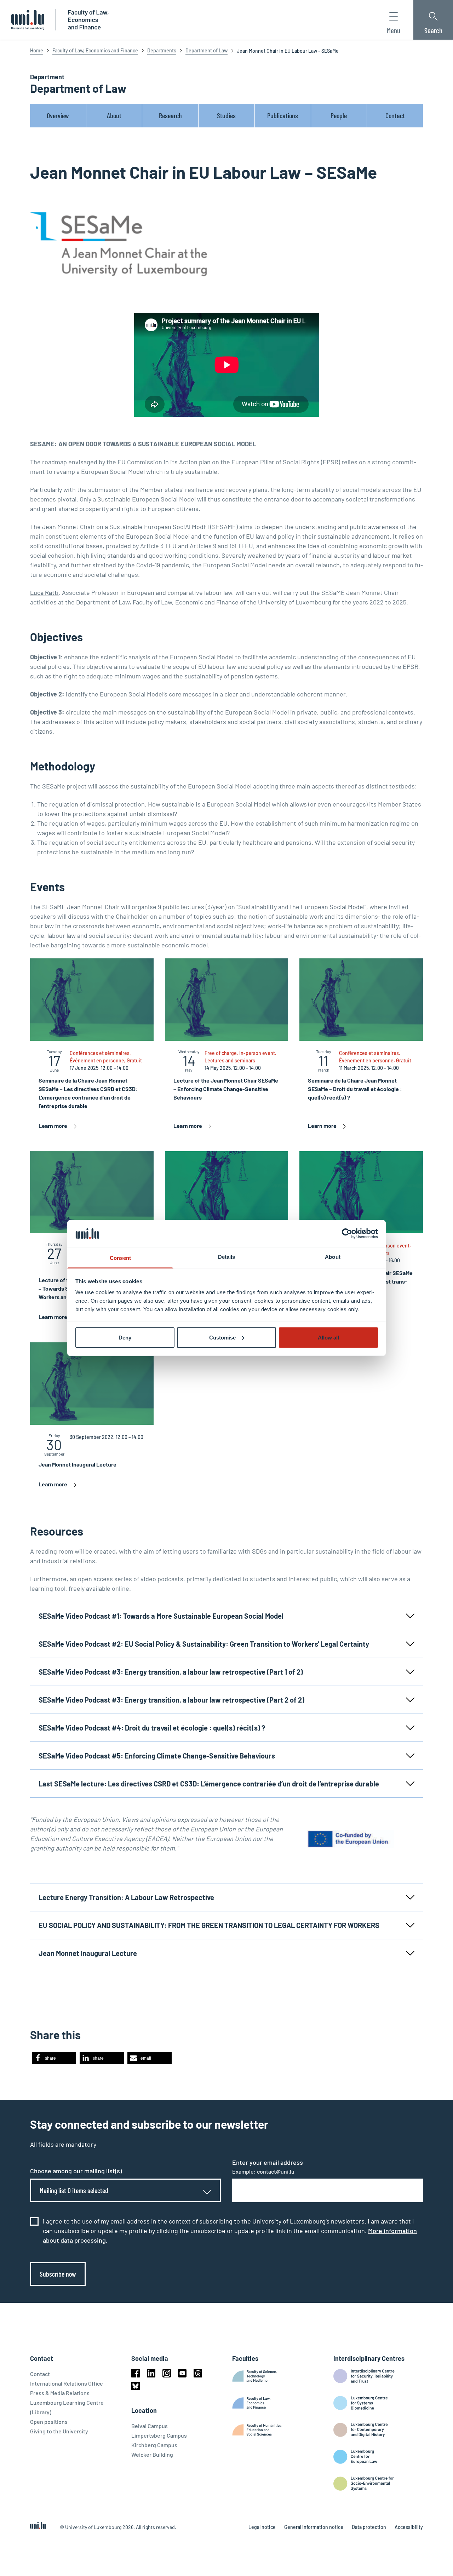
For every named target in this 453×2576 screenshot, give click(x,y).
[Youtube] (182, 2373)
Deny (125, 1337)
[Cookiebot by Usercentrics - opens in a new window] (347, 1233)
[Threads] (198, 2373)
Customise (222, 1337)
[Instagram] (167, 2373)
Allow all (328, 1337)
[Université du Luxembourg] (28, 20)
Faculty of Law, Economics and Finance (95, 50)
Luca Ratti (44, 592)
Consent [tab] (120, 1258)
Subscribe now (58, 2274)
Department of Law (207, 50)
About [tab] (333, 1257)
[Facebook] (136, 2373)
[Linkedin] (151, 2373)
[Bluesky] (136, 2386)
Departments (162, 50)
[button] (54, 2058)
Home (37, 50)
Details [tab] (227, 1257)
